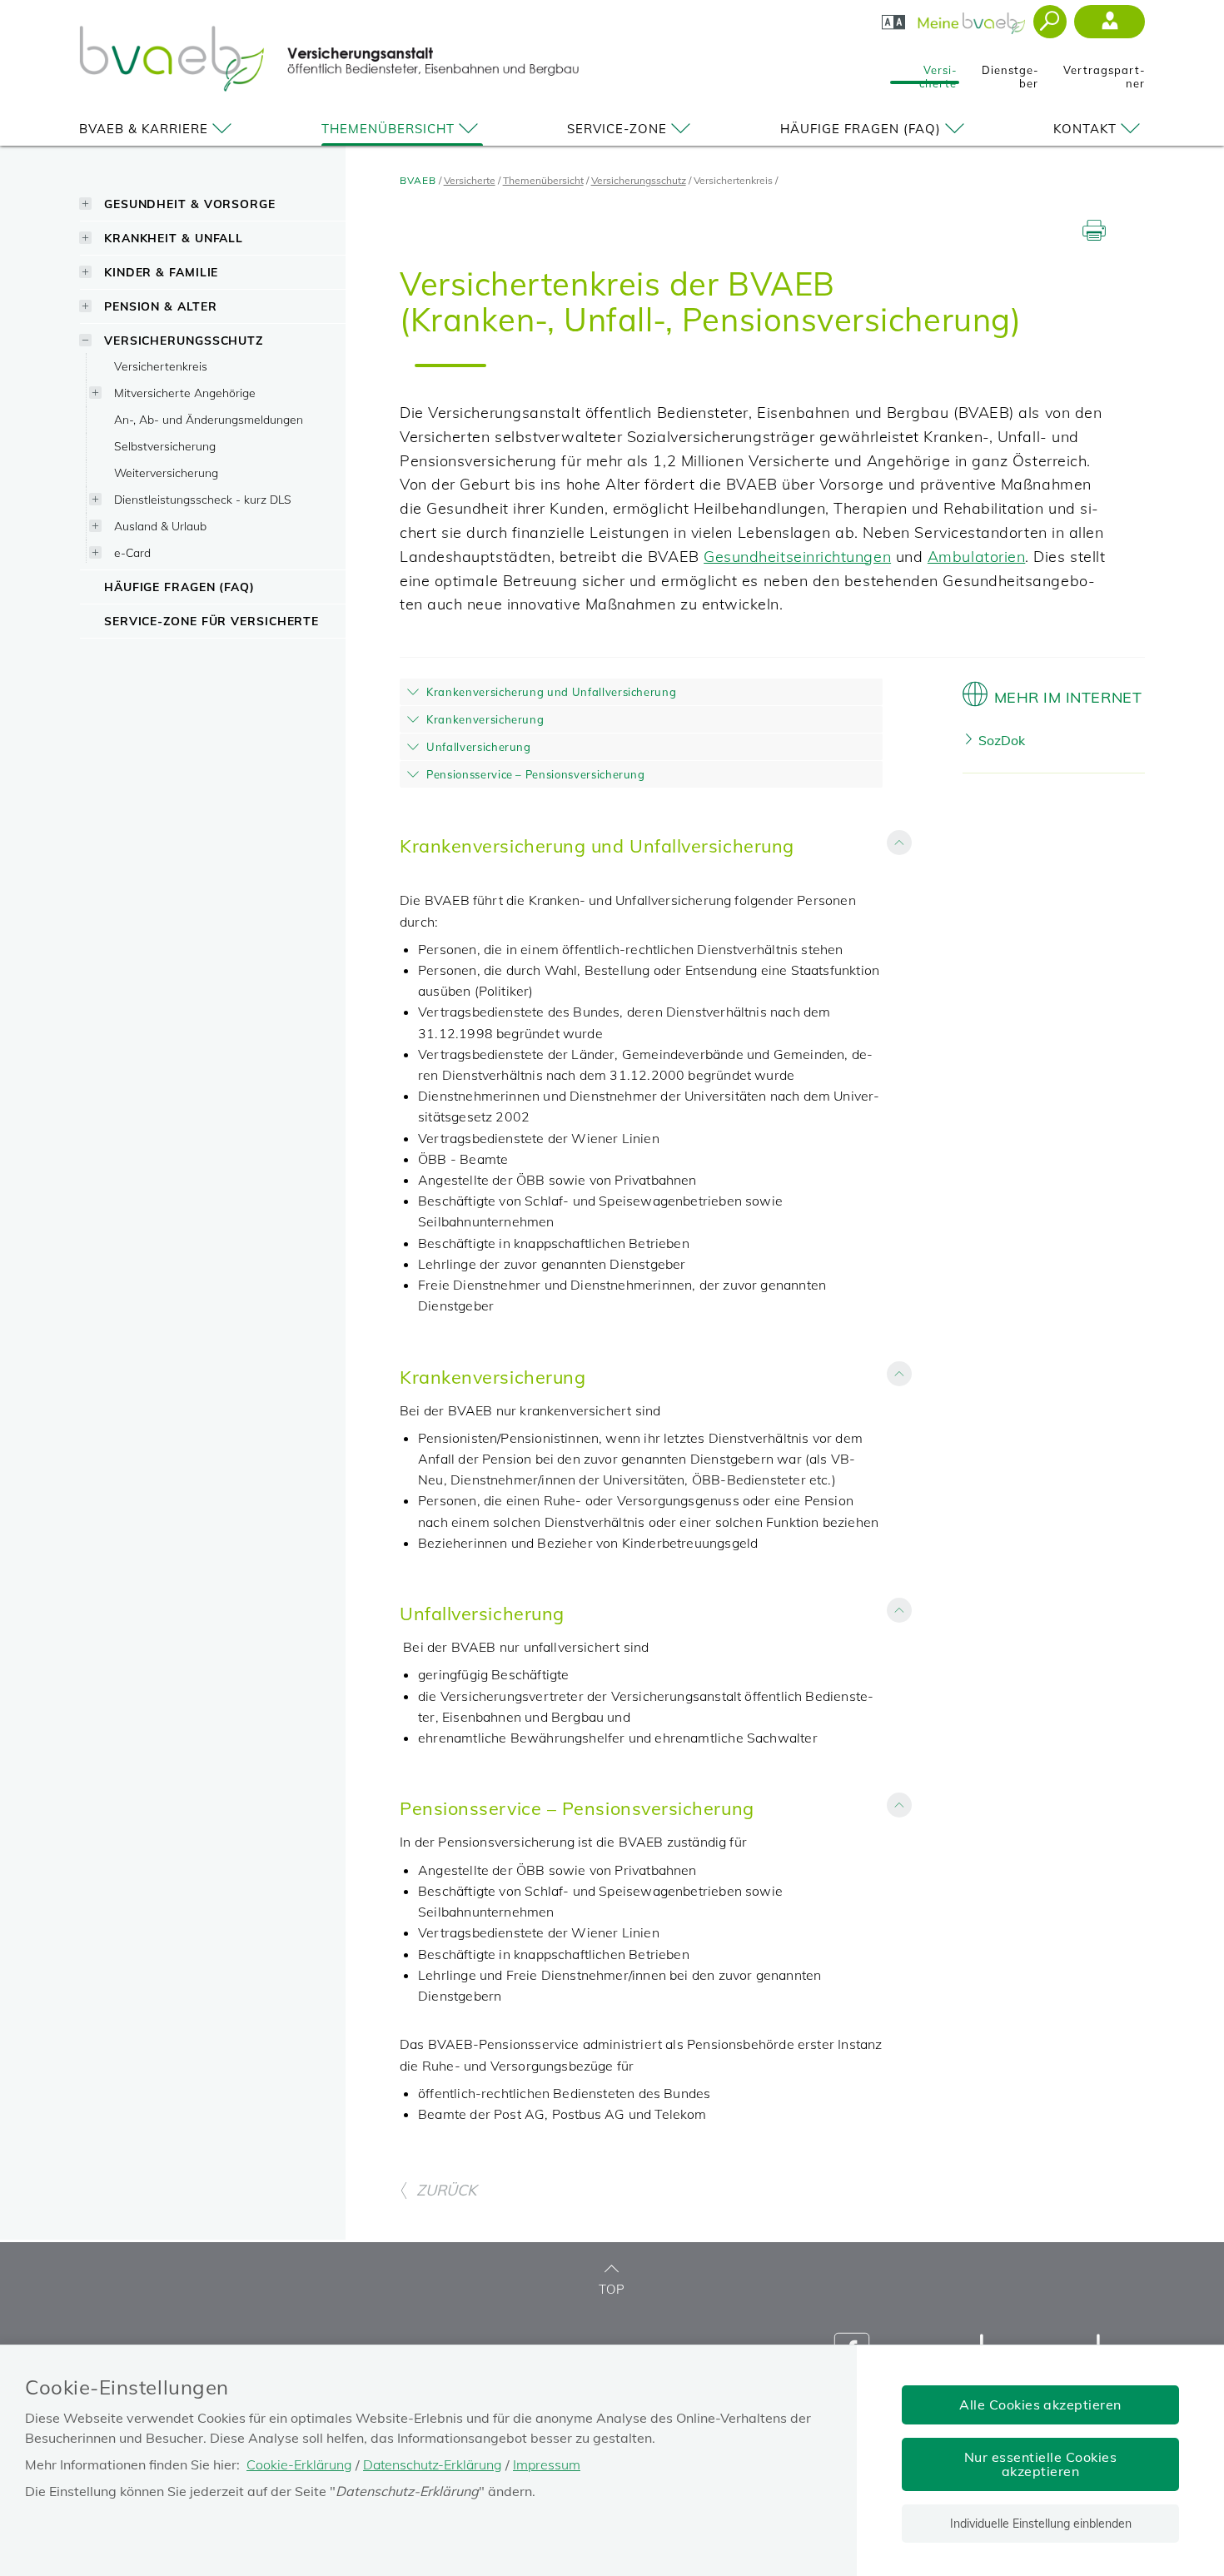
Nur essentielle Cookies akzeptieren (1040, 2464)
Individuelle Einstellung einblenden (1041, 2524)
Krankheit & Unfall (174, 238)
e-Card (132, 552)
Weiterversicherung (166, 472)
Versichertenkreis (161, 366)
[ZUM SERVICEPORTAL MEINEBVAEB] (973, 18)
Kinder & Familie (161, 272)
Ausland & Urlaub (160, 526)
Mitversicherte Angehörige (185, 393)
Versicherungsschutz (184, 340)
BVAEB (418, 180)
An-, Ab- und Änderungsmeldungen (209, 419)
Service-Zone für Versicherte (211, 621)
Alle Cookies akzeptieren (1040, 2404)
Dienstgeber (1010, 72)
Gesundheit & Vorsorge (190, 204)
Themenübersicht (388, 129)
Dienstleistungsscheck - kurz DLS (203, 499)
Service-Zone (617, 129)
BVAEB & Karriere (144, 129)
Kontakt (1085, 129)
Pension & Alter (161, 306)
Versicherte (938, 72)
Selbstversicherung (165, 446)
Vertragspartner (1104, 72)
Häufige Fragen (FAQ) (861, 129)
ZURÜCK (446, 2190)
